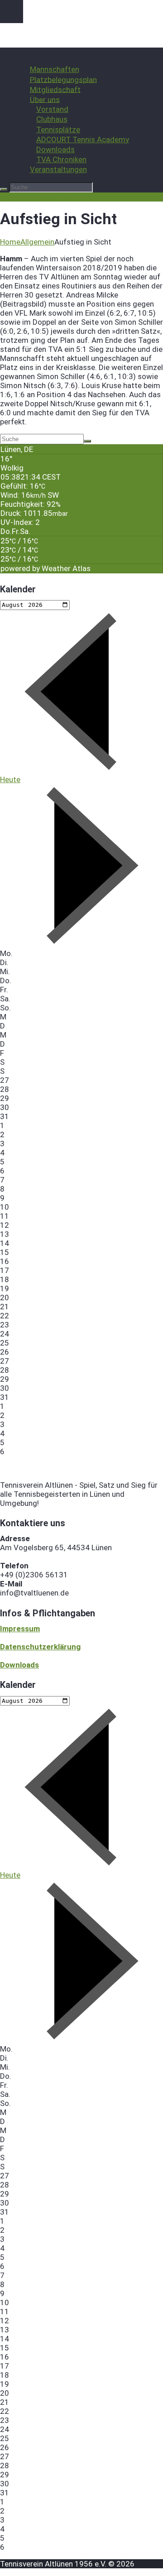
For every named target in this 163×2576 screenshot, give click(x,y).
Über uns (45, 99)
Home (10, 242)
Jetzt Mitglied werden (38, 197)
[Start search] (4, 189)
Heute (10, 779)
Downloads (55, 149)
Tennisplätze (58, 130)
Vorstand (52, 109)
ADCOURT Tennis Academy (83, 139)
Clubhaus (52, 119)
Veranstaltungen (58, 169)
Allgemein (37, 242)
